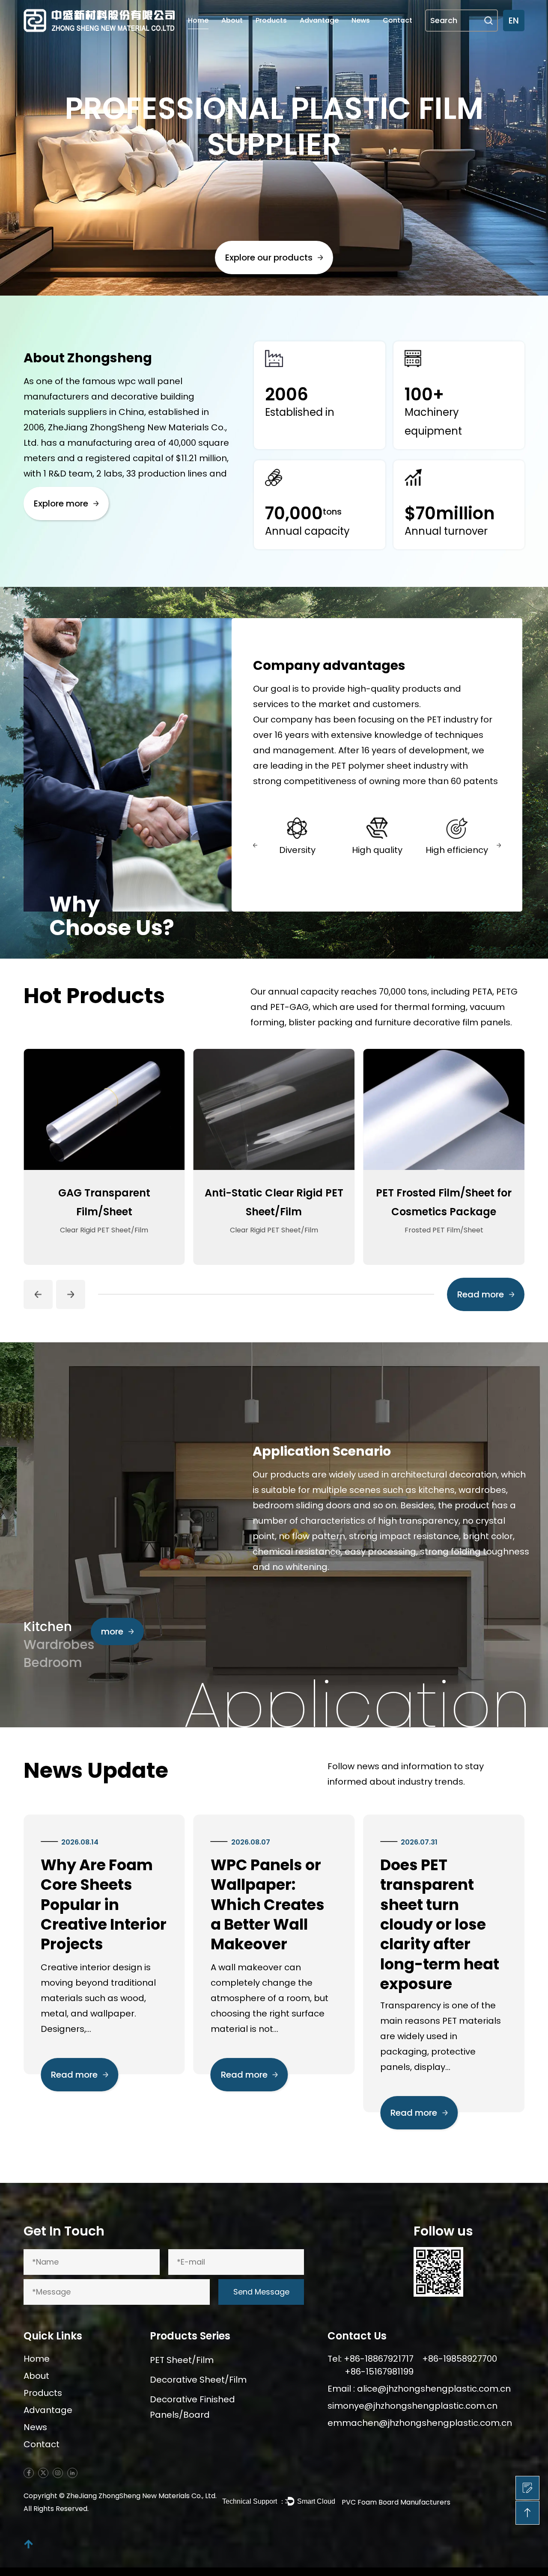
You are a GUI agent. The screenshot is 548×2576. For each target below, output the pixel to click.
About (232, 20)
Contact (398, 20)
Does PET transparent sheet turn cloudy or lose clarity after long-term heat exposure (385, 1925)
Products (271, 20)
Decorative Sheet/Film (198, 2380)
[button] (255, 845)
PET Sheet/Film (182, 2360)
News (361, 20)
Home (198, 20)
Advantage (319, 20)
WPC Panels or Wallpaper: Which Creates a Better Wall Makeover (213, 1905)
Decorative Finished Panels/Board (192, 2407)
